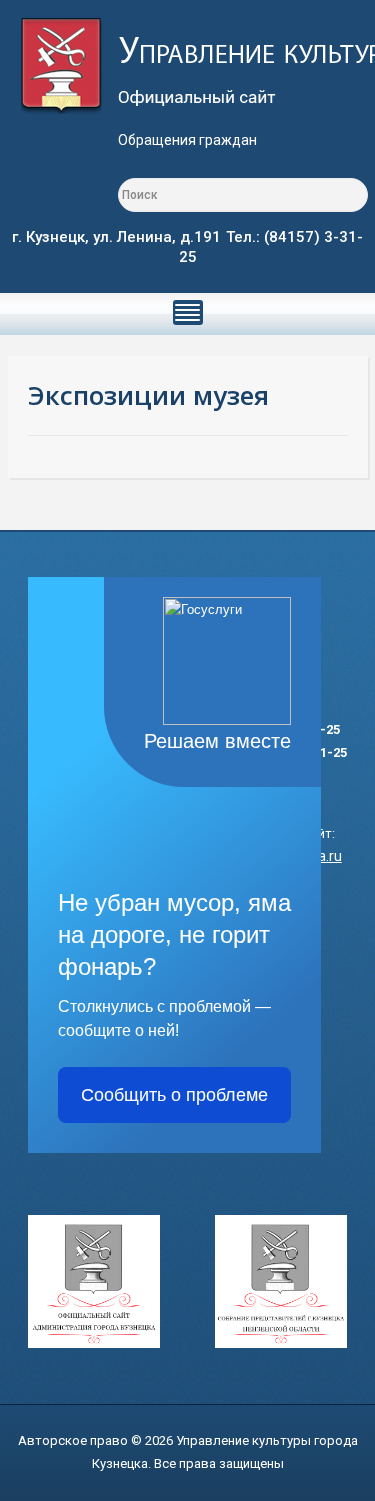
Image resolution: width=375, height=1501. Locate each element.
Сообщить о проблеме (174, 1095)
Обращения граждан (187, 140)
